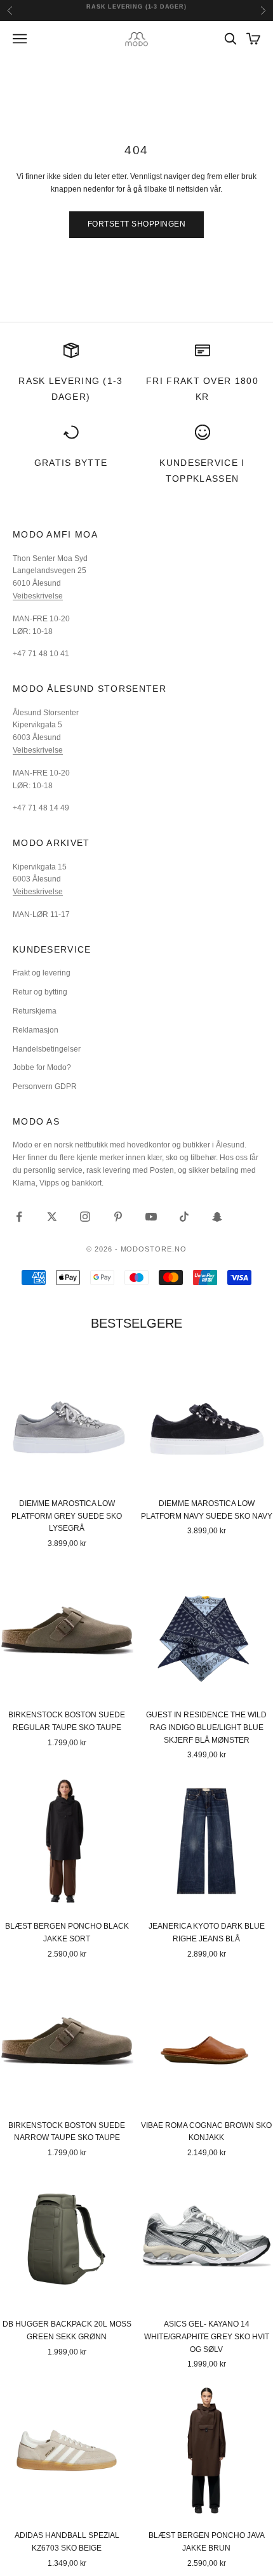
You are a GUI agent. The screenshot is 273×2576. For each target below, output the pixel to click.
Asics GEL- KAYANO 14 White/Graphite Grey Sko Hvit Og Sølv (207, 2337)
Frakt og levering (42, 973)
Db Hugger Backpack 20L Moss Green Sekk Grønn (67, 2330)
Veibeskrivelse (38, 596)
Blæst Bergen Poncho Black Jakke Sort (67, 1932)
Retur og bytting (40, 992)
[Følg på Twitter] (52, 1217)
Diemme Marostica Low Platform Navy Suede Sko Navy (207, 1510)
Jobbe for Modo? (42, 1067)
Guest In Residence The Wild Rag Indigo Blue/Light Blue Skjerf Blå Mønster (206, 1727)
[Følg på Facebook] (19, 1217)
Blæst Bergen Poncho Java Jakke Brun (207, 2542)
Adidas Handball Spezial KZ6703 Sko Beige (67, 2542)
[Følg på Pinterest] (118, 1217)
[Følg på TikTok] (184, 1217)
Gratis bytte (71, 463)
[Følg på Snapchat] (217, 1217)
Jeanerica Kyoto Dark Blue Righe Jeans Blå (207, 1932)
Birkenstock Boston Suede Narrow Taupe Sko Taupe (67, 2132)
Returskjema (35, 1011)
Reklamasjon (36, 1030)
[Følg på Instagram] (85, 1217)
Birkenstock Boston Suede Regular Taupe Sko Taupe (67, 1721)
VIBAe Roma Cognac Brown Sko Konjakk (206, 2132)
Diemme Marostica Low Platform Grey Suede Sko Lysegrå (67, 1516)
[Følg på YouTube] (151, 1217)
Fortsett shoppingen (136, 224)
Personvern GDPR (45, 1087)
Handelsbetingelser (47, 1049)
